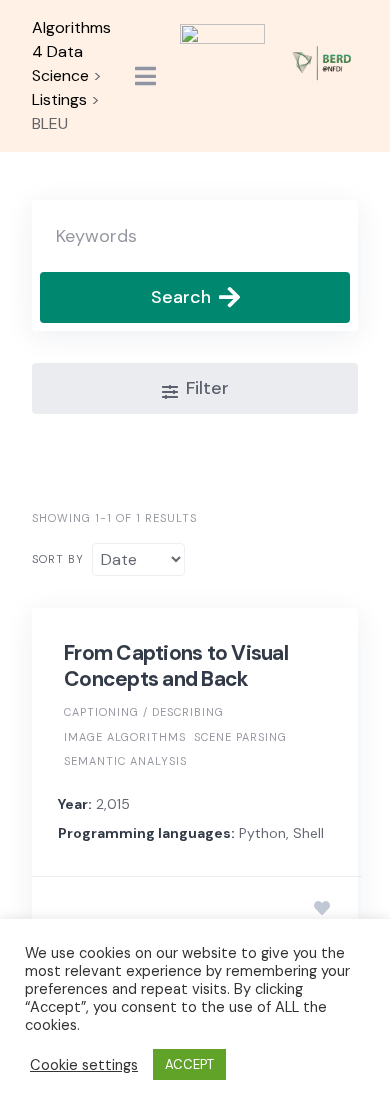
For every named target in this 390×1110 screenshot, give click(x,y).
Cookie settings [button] (84, 1065)
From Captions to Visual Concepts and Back (176, 666)
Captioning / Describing (144, 712)
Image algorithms (125, 737)
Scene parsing (240, 737)
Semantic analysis (125, 761)
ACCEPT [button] (189, 1064)
